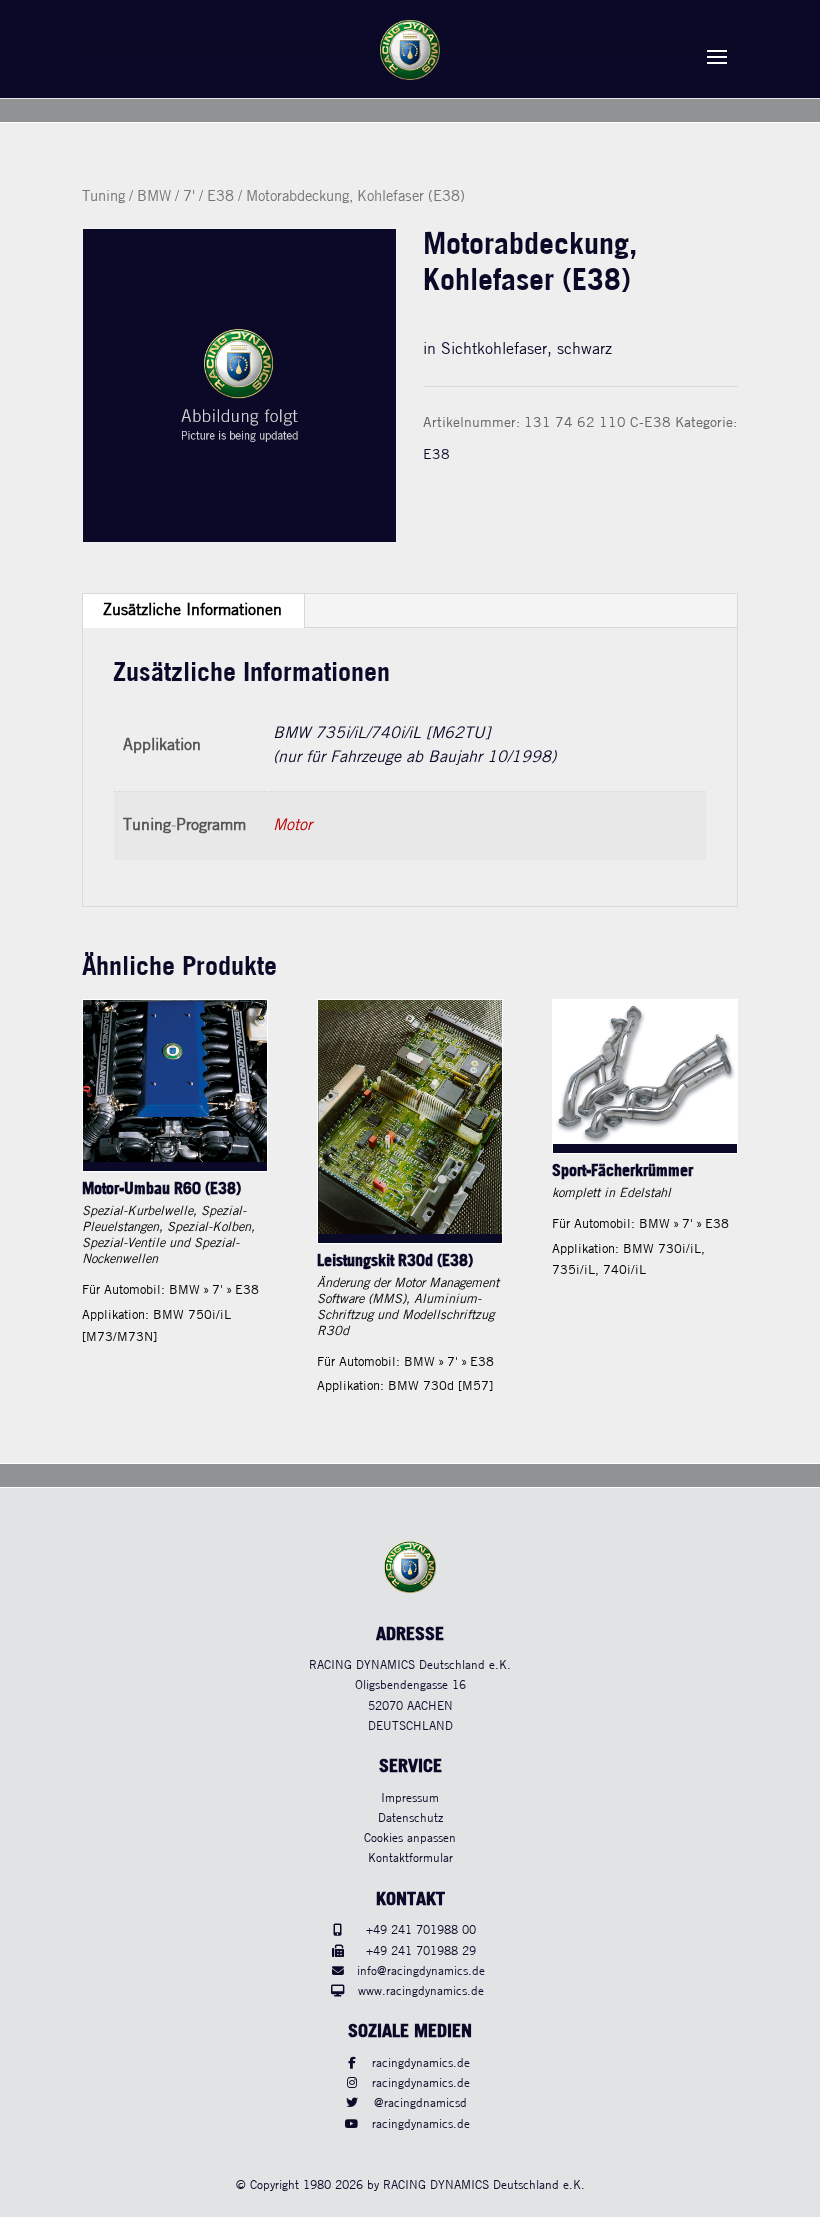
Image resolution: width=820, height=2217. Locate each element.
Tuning (103, 197)
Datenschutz (410, 1818)
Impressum (410, 1798)
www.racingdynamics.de (421, 1991)
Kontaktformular (410, 1858)
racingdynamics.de (421, 2063)
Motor (292, 825)
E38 (220, 197)
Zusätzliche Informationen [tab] (192, 610)
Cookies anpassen (410, 1838)
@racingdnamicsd (420, 2103)
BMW (154, 197)
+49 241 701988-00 (421, 1930)
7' (189, 197)
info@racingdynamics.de (421, 1971)
